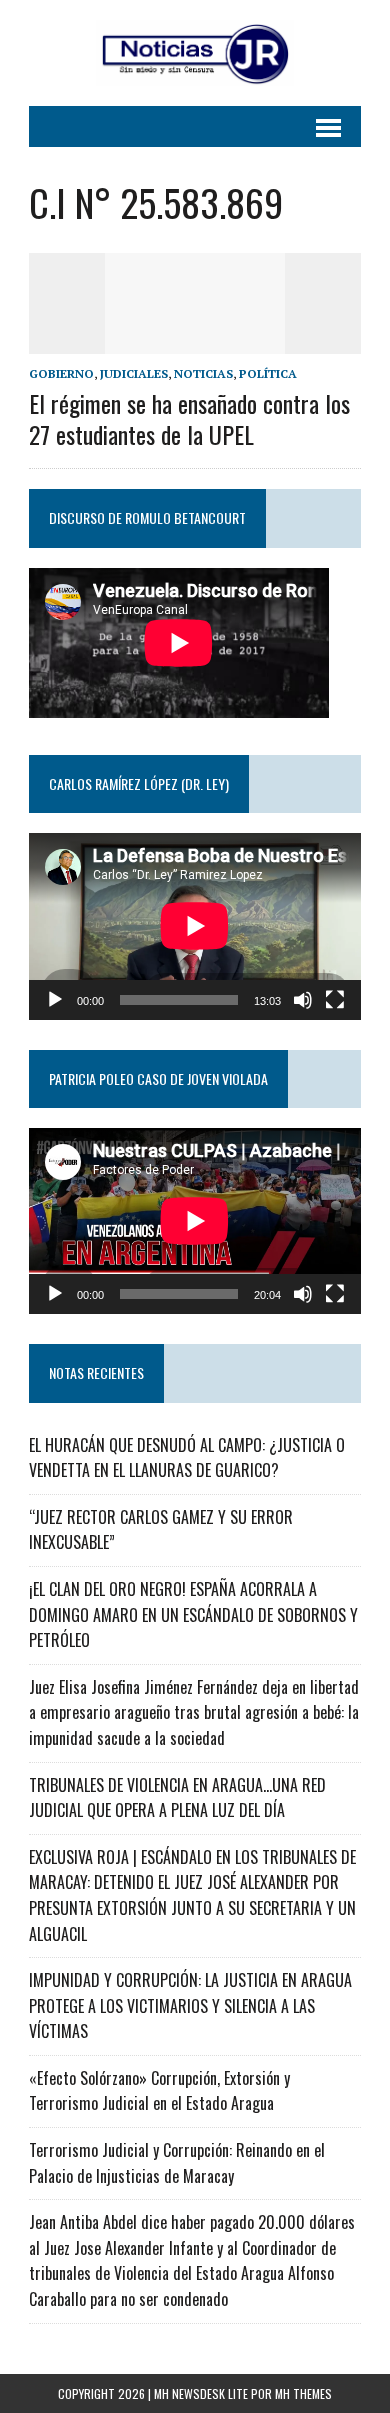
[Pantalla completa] (335, 1000)
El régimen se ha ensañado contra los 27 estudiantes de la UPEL (189, 418)
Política (268, 373)
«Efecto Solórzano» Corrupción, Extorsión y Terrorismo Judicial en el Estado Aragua (159, 2091)
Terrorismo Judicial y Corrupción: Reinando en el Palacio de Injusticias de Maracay (177, 2163)
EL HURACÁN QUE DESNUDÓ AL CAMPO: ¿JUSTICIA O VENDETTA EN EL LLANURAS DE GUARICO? (187, 1458)
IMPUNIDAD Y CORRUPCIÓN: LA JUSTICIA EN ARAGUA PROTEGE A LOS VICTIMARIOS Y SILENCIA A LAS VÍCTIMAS (190, 2005)
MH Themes (303, 2393)
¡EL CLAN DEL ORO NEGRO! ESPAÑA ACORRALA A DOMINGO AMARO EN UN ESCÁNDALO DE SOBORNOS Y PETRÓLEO (193, 1614)
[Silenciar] (303, 1000)
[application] (195, 926)
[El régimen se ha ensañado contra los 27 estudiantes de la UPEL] (195, 340)
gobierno (61, 373)
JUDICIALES (134, 373)
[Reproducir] (55, 1000)
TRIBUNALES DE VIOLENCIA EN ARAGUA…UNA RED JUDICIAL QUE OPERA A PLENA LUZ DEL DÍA (177, 1798)
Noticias (203, 373)
